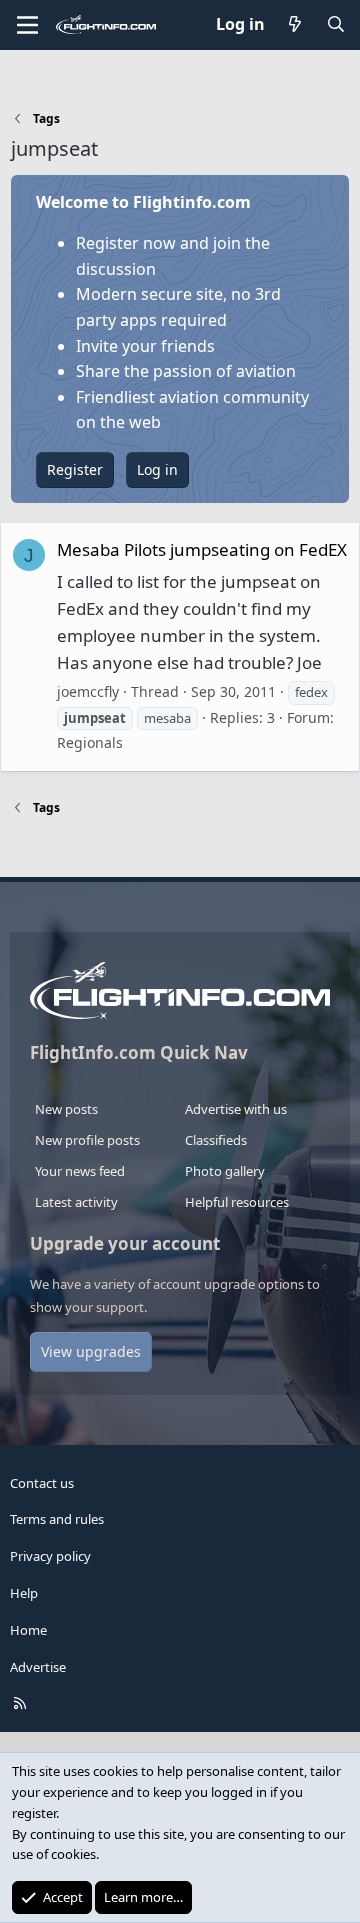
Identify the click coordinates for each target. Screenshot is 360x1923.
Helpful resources (237, 1202)
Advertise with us (236, 1109)
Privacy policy (50, 1556)
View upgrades (91, 1351)
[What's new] (295, 25)
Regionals (90, 742)
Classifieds (216, 1140)
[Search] (335, 25)
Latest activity (76, 1202)
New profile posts (87, 1140)
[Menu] (27, 25)
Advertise (38, 1667)
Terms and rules (57, 1519)
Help (24, 1593)
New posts (66, 1109)
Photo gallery (225, 1171)
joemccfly (88, 691)
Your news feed (80, 1171)
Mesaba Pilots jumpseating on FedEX (202, 549)
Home (28, 1630)
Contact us (42, 1483)
